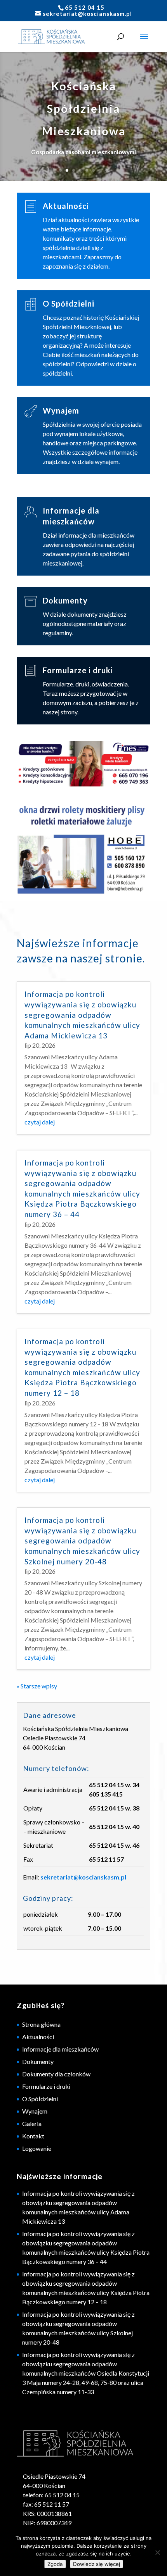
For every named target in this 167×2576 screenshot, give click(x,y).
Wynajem (61, 410)
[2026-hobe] (83, 849)
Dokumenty (65, 600)
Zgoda (55, 2564)
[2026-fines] (83, 765)
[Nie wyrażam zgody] (157, 2552)
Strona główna (41, 2024)
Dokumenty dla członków (56, 2074)
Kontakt (33, 2136)
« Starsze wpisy (37, 1686)
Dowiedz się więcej (97, 2564)
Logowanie (37, 2148)
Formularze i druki (78, 670)
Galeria (32, 2123)
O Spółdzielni (69, 303)
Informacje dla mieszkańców (60, 2049)
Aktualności (66, 206)
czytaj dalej (40, 1122)
